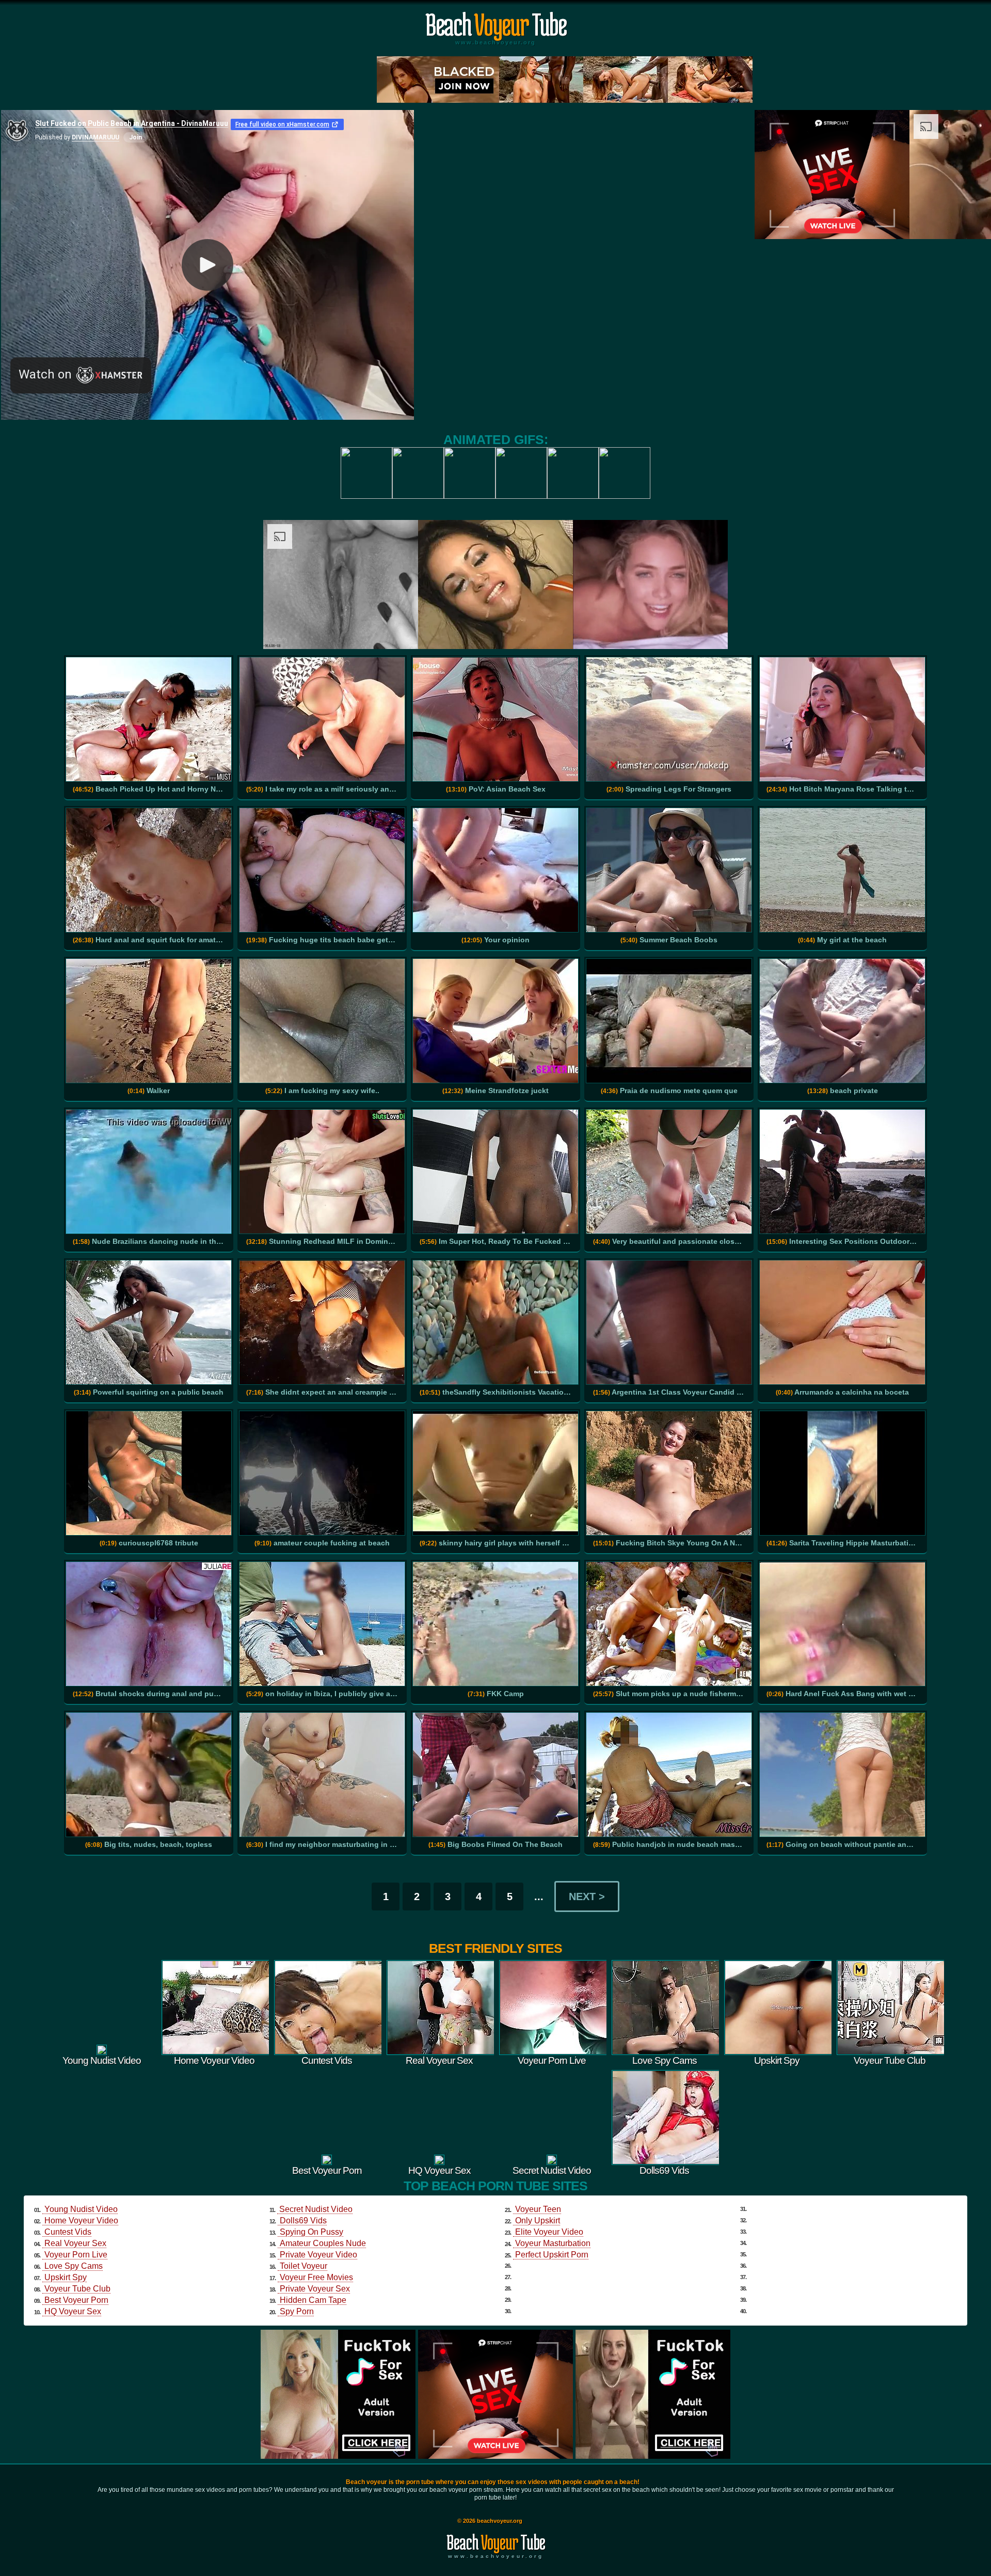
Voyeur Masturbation (553, 2243)
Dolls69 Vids (303, 2221)
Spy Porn (297, 2311)
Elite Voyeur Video (549, 2232)
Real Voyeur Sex (75, 2243)
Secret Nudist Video (316, 2209)
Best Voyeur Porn (76, 2300)
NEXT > (587, 1897)
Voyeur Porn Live (76, 2255)
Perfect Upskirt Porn (552, 2255)
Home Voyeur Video (81, 2221)
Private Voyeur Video (318, 2255)
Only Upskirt (538, 2221)
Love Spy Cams (74, 2266)
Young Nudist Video (81, 2209)
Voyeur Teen (538, 2209)
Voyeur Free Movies (316, 2277)
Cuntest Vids (68, 2232)
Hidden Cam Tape (313, 2300)
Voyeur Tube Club (77, 2289)
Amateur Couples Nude (323, 2243)
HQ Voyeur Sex (73, 2311)
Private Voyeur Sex (315, 2289)
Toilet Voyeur (303, 2266)
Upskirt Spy (66, 2277)
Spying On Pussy (311, 2232)
